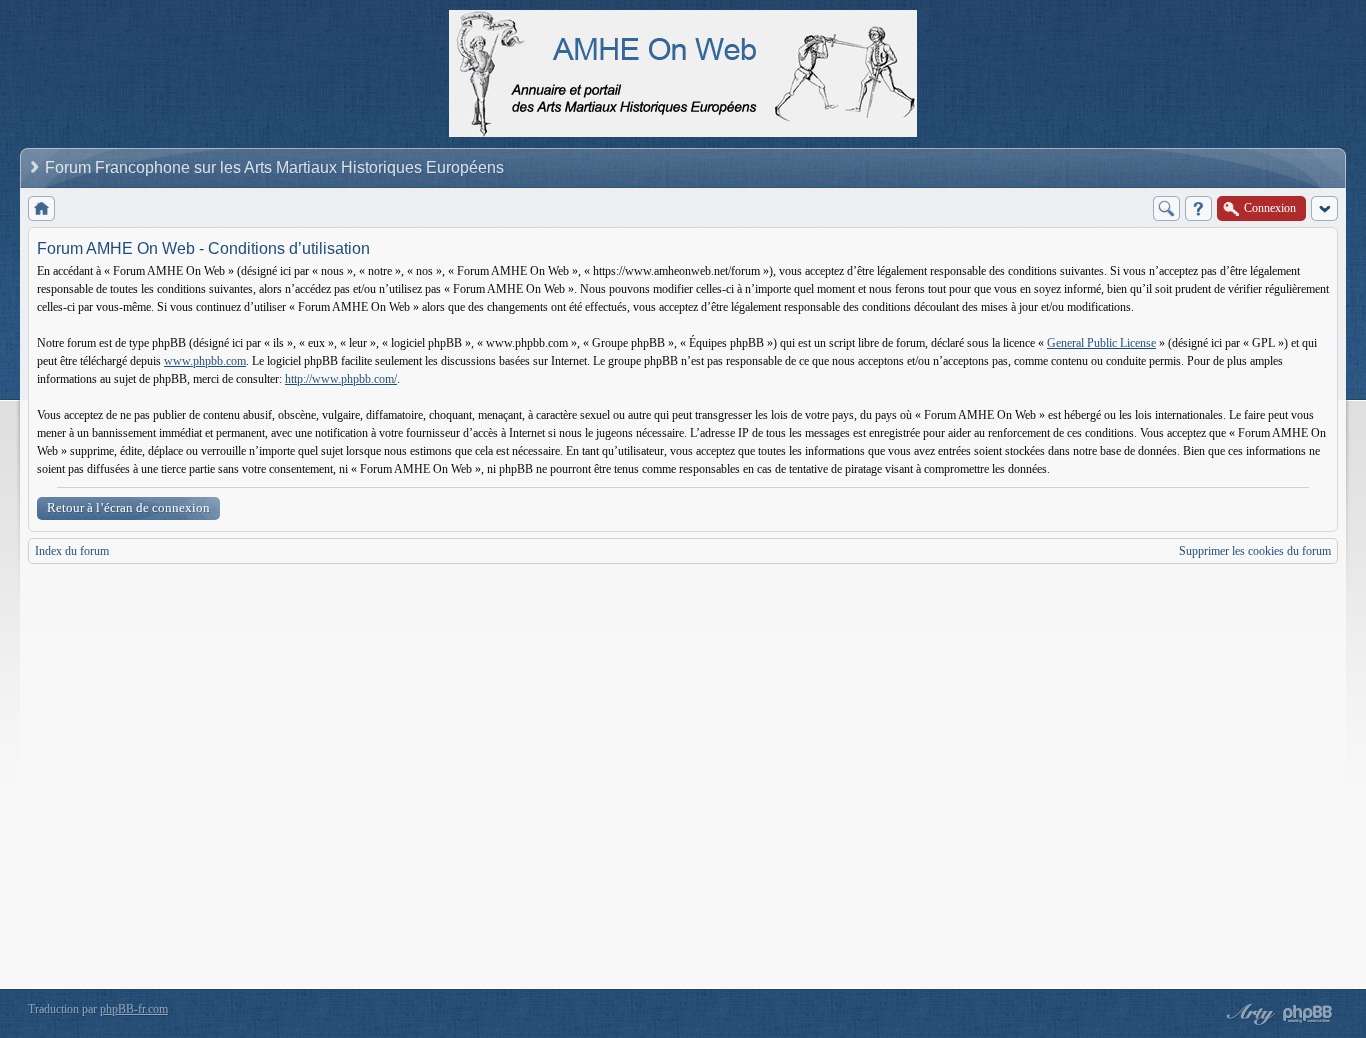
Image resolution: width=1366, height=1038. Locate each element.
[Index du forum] (41, 208)
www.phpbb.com (205, 361)
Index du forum (72, 551)
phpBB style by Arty (1248, 1014)
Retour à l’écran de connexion (128, 507)
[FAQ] (1198, 208)
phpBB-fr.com (134, 1009)
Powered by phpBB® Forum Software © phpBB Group (1308, 1014)
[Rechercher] (1166, 208)
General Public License (1101, 343)
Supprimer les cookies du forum (1255, 551)
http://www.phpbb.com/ (341, 379)
